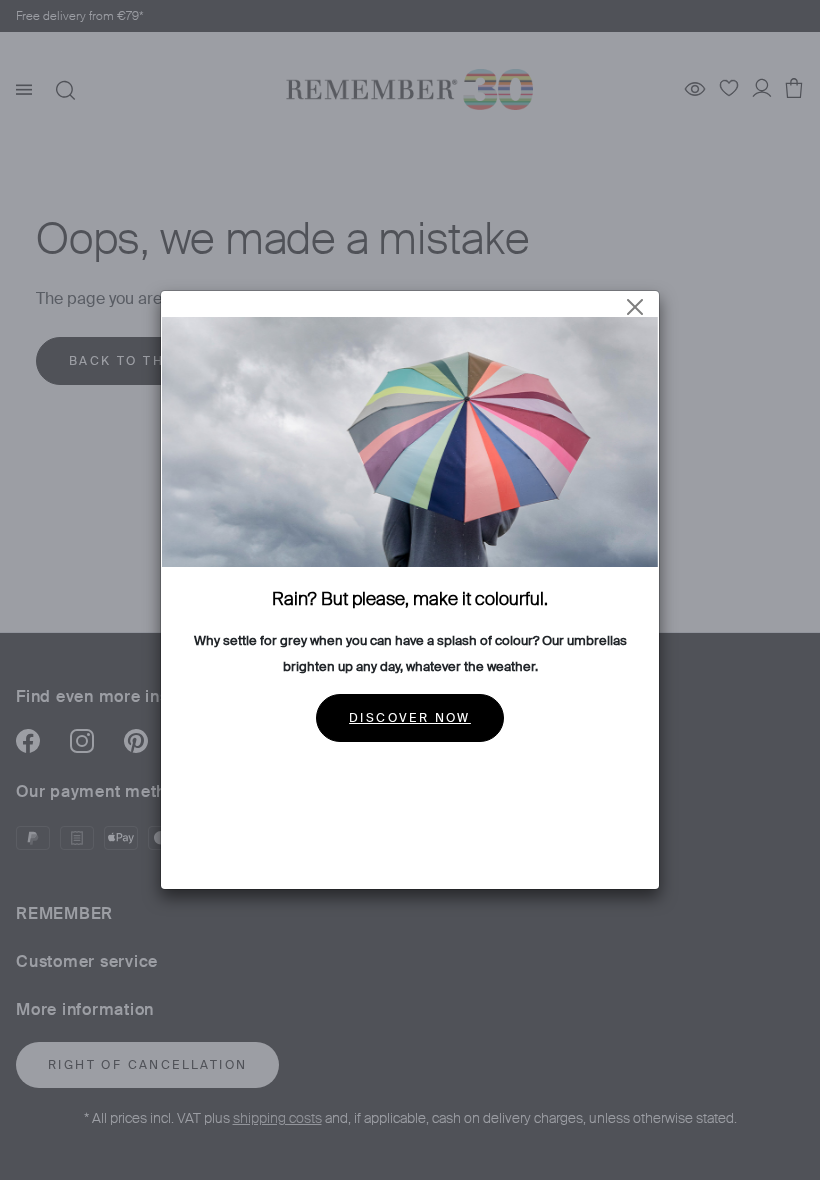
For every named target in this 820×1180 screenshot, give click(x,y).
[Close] (635, 307)
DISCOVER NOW (410, 718)
